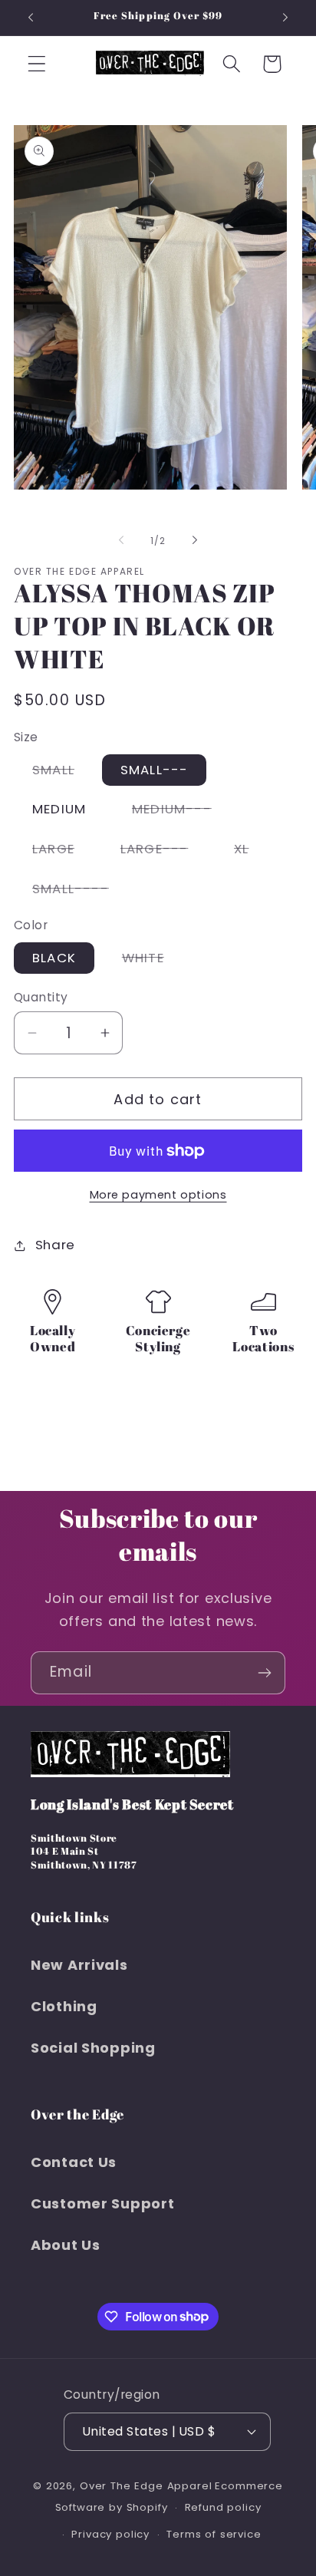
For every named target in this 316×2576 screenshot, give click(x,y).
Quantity (41, 997)
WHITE (152, 961)
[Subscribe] (264, 1673)
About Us (66, 2245)
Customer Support (103, 2203)
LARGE (63, 852)
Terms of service (214, 2534)
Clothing (64, 2006)
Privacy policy (110, 2534)
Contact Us (74, 2162)
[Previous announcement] (31, 18)
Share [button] (55, 1245)
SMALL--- (155, 770)
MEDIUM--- (181, 812)
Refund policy (223, 2507)
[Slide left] (121, 540)
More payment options (158, 1195)
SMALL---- (80, 892)
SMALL (63, 773)
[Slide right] (195, 540)
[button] (37, 64)
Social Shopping (93, 2048)
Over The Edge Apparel (146, 2486)
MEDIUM (59, 809)
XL (250, 852)
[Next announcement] (285, 18)
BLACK (54, 958)
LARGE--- (164, 852)
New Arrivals (79, 1965)
